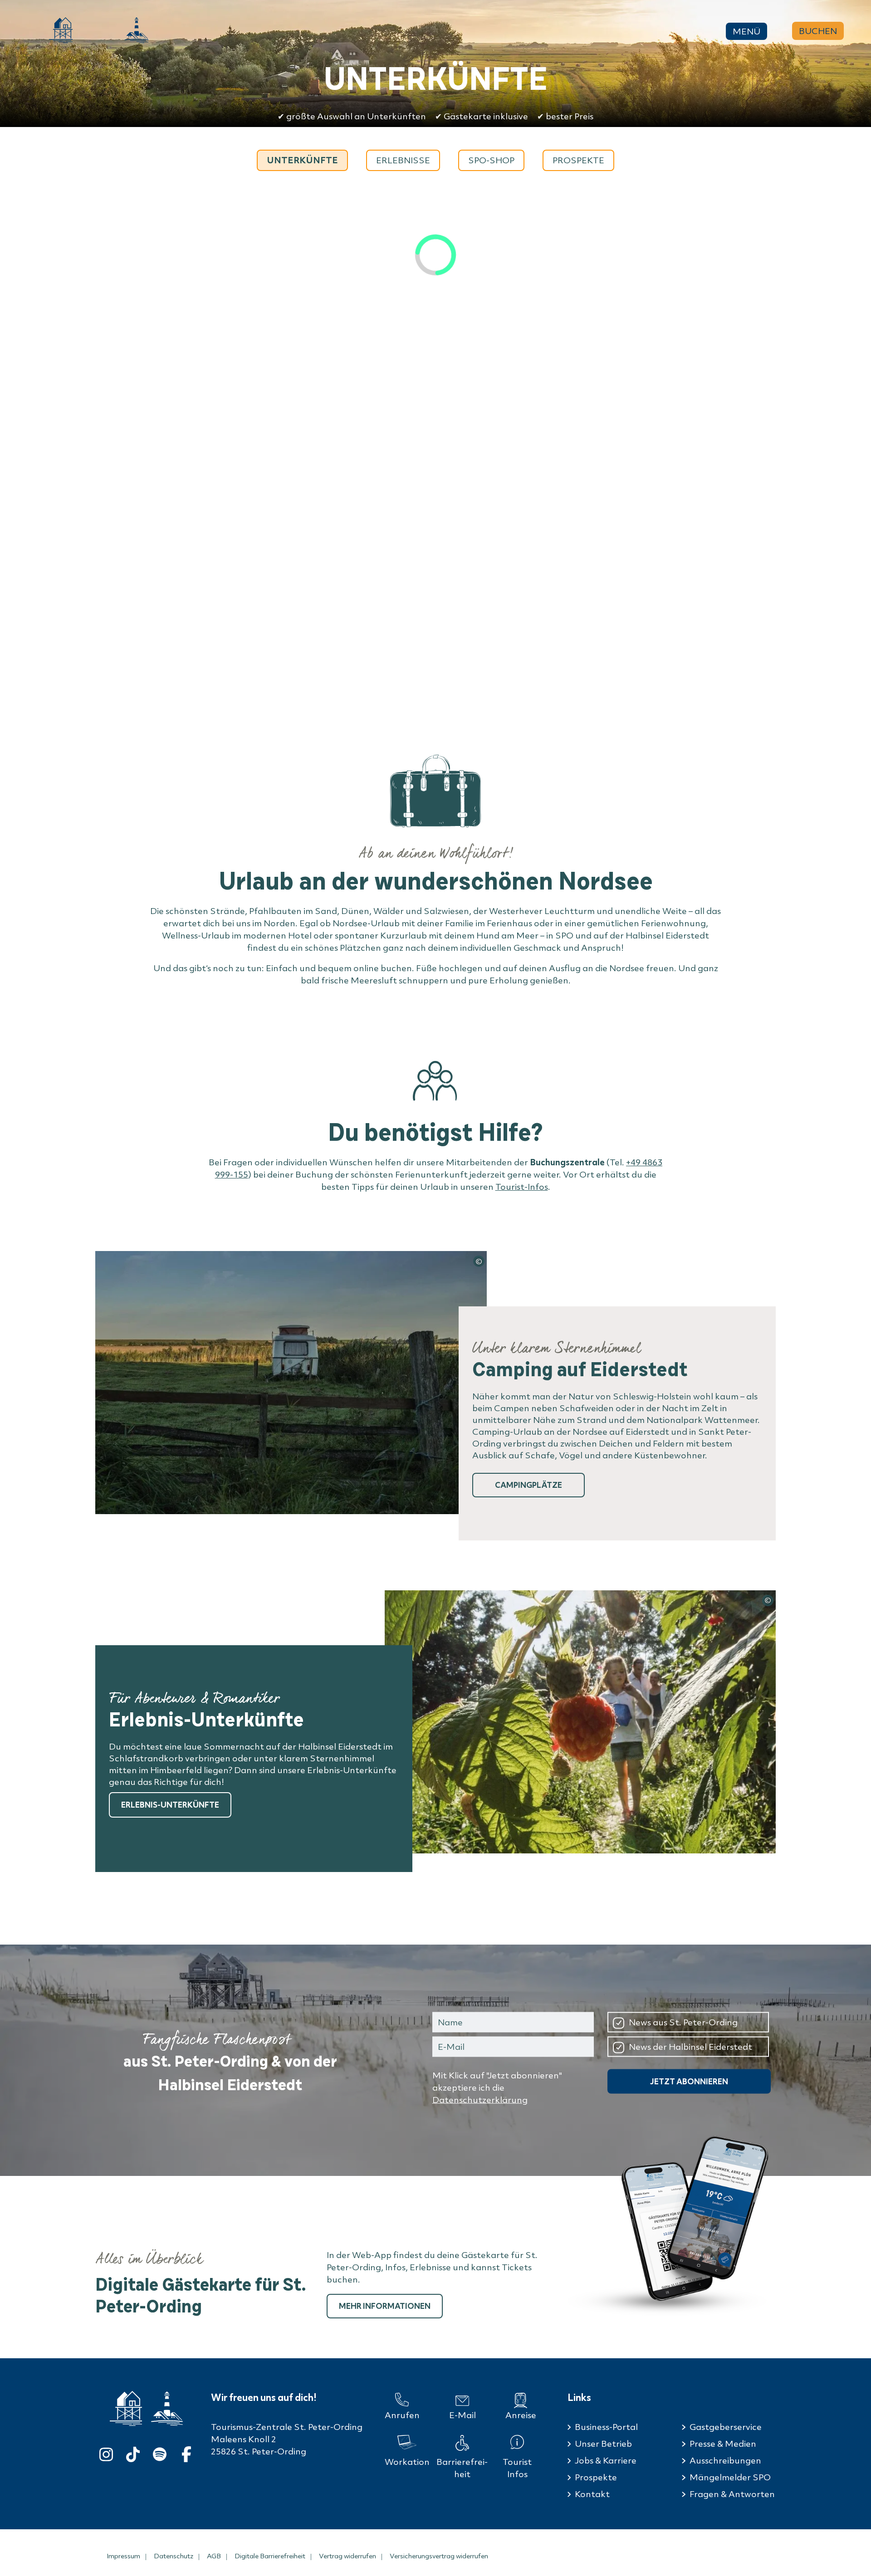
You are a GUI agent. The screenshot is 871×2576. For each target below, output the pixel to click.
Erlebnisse (403, 160)
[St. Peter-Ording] (61, 30)
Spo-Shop (491, 160)
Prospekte (578, 160)
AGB (214, 2556)
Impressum (123, 2556)
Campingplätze (528, 1485)
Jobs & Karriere (606, 2460)
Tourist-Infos (522, 1187)
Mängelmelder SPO (730, 2477)
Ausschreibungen (725, 2460)
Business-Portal (606, 2427)
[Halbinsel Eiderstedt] (137, 30)
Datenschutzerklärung (480, 2100)
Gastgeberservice (726, 2427)
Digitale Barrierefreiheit (270, 2556)
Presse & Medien (723, 2444)
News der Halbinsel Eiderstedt (690, 2046)
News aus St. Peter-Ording (683, 2022)
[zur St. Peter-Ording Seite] (126, 2408)
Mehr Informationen (385, 2306)
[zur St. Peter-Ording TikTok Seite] (133, 2452)
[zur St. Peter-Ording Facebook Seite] (186, 2452)
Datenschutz (174, 2556)
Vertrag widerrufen (347, 2556)
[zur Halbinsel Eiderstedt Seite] (167, 2409)
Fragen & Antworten (732, 2494)
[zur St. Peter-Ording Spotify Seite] (160, 2452)
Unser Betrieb (603, 2444)
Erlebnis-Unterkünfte (170, 1805)
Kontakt (592, 2494)
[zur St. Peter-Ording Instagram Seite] (106, 2452)
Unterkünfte (302, 160)
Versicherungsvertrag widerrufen (439, 2556)
